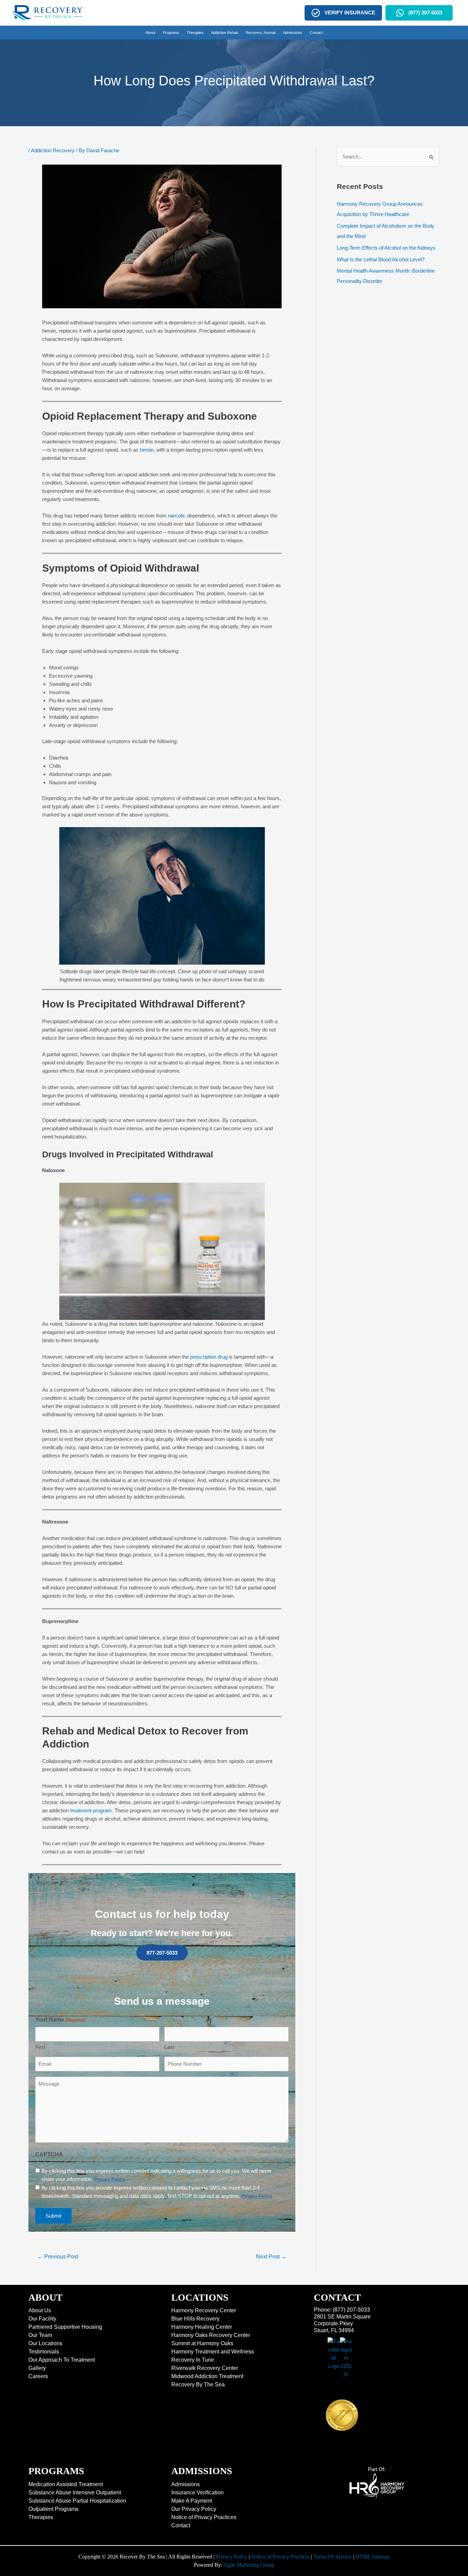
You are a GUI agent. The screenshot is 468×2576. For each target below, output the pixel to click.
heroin (147, 450)
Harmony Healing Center (202, 2327)
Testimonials (44, 2352)
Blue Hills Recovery (195, 2319)
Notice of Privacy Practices (204, 2517)
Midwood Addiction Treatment (207, 2376)
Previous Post (58, 2257)
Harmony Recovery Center (204, 2310)
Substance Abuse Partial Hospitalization (77, 2501)
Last (169, 2047)
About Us (40, 2310)
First (40, 2047)
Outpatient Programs (53, 2509)
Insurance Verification (198, 2492)
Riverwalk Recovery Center (205, 2368)
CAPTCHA (49, 2154)
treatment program (91, 1810)
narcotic (177, 516)
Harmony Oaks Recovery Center (211, 2335)
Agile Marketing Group (249, 2565)
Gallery (37, 2368)
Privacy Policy (232, 2557)
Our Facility (42, 2319)
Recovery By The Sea (198, 2384)
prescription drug (209, 1357)
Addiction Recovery (53, 150)
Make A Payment (192, 2501)
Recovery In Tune (193, 2360)
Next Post (271, 2257)
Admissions (186, 2484)
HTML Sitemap (372, 2557)
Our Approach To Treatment (62, 2360)
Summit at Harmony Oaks (202, 2343)
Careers (38, 2376)
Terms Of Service (332, 2557)
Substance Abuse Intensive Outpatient (75, 2492)
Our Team (40, 2335)
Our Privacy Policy (194, 2509)
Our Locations (45, 2343)
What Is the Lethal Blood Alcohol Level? (381, 259)
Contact (181, 2525)
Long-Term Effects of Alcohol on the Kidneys (386, 248)
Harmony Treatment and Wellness (213, 2352)
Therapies (41, 2517)
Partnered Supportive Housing (65, 2327)
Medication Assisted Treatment (66, 2484)
